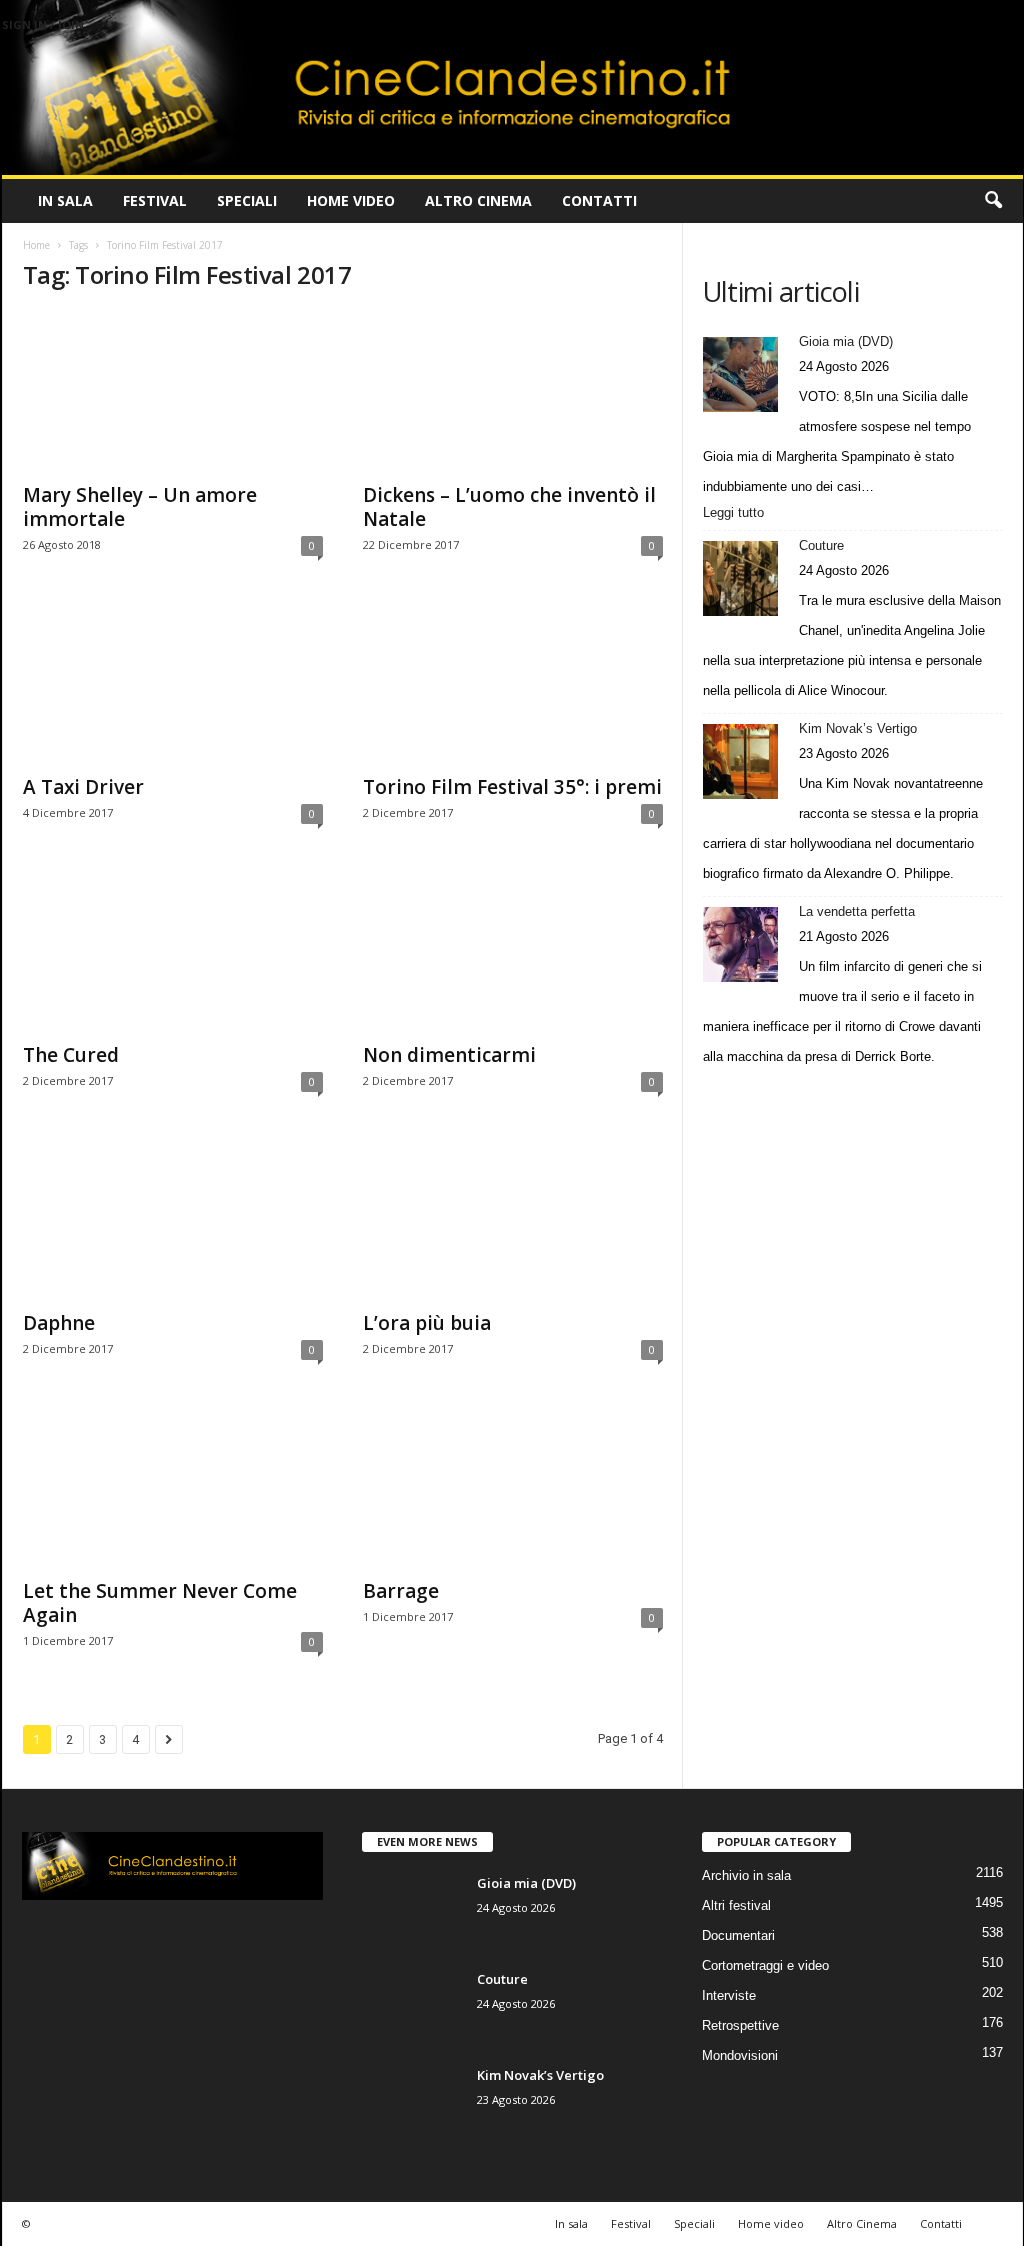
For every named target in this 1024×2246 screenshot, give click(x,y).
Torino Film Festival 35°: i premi (512, 787)
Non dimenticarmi (449, 1055)
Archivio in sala (746, 1875)
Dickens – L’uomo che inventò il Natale (509, 507)
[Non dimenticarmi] (513, 951)
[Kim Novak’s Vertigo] (740, 761)
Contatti (599, 200)
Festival (155, 200)
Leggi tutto (739, 514)
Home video (351, 200)
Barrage (401, 1591)
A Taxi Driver (83, 787)
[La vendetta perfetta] (740, 944)
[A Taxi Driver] (173, 683)
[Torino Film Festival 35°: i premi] (513, 683)
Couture (821, 545)
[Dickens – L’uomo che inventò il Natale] (513, 391)
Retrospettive (740, 2025)
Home (36, 245)
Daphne (59, 1323)
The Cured (71, 1055)
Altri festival (736, 1905)
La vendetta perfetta (857, 911)
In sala (65, 200)
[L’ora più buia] (513, 1219)
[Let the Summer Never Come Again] (173, 1487)
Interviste (729, 1995)
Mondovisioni (740, 2055)
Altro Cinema (478, 200)
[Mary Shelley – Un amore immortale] (173, 391)
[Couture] (740, 578)
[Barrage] (513, 1487)
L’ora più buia (427, 1323)
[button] (993, 201)
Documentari (738, 1935)
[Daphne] (173, 1219)
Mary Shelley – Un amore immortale (140, 507)
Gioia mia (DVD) (846, 341)
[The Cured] (173, 951)
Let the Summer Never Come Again (160, 1603)
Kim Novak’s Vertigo (858, 728)
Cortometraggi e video (765, 1965)
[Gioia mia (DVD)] (740, 374)
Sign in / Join (43, 24)
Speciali (247, 200)
